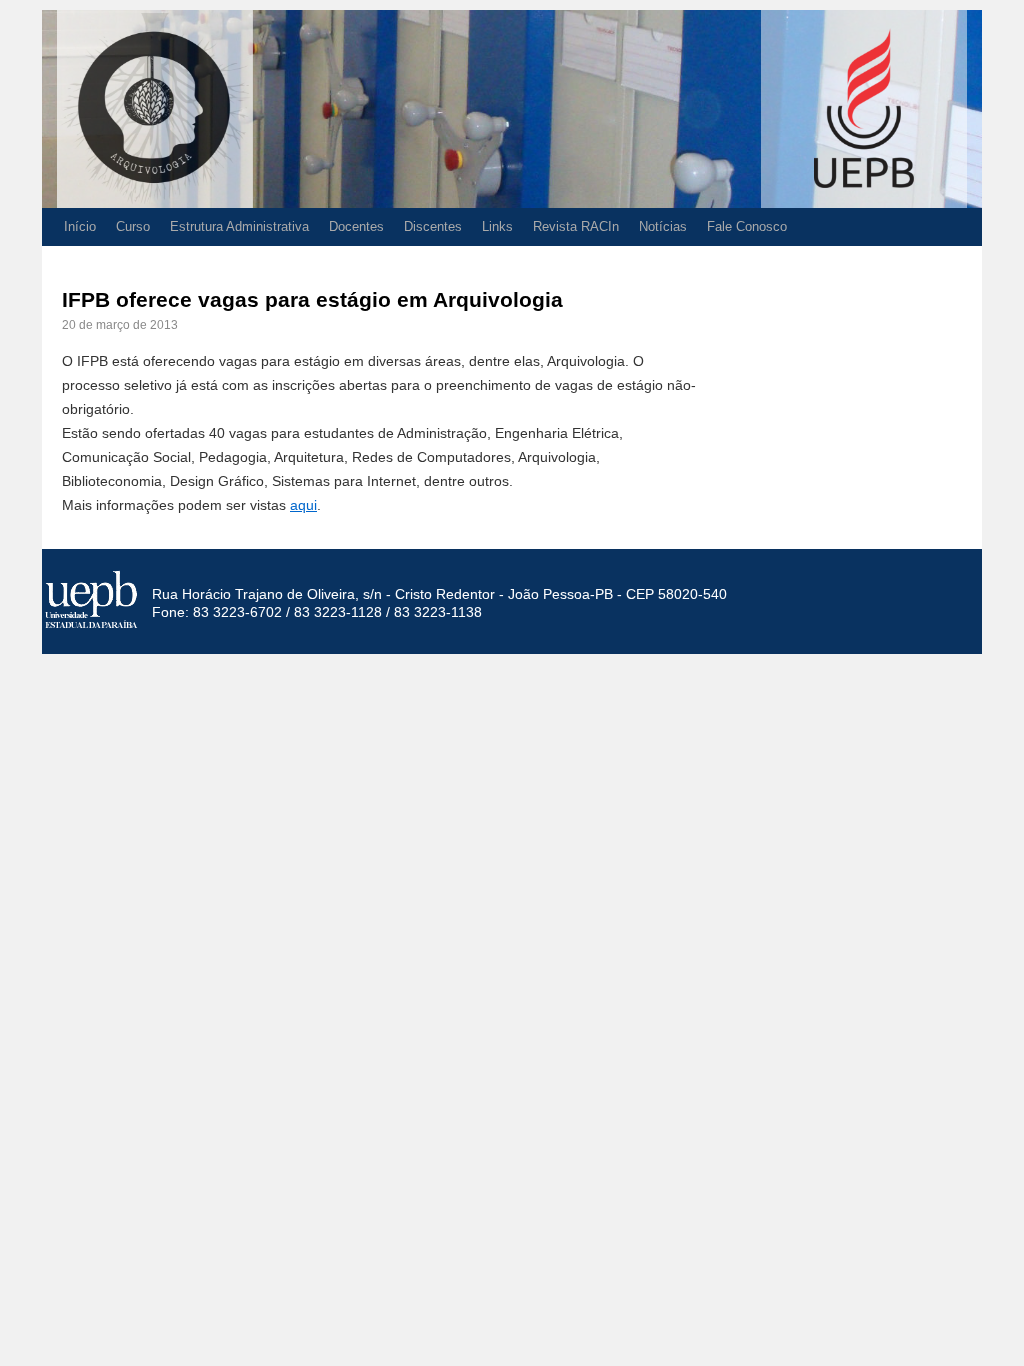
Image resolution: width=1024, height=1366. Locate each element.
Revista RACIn (576, 226)
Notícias (663, 226)
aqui (303, 505)
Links (497, 226)
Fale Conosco (747, 226)
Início (80, 226)
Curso (133, 226)
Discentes (433, 226)
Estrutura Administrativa (239, 226)
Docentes (356, 226)
